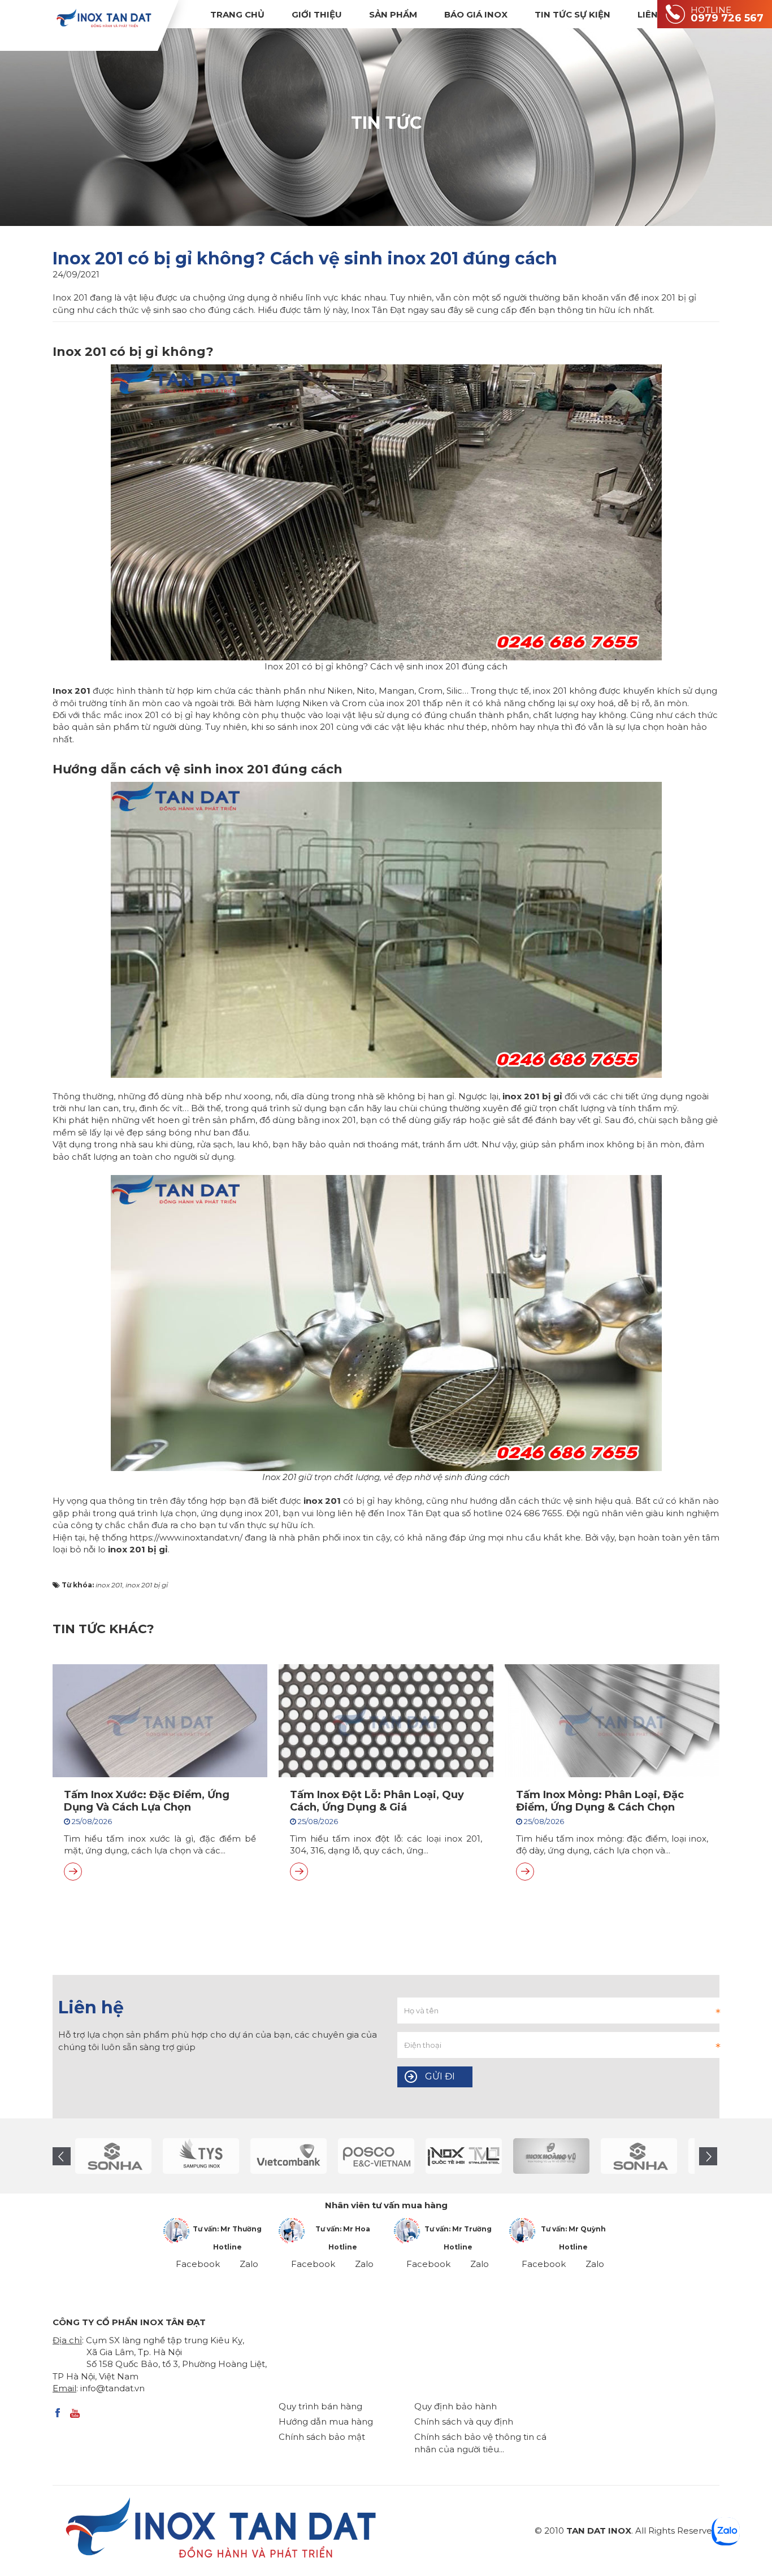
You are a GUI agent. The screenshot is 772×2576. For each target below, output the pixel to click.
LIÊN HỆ (655, 14)
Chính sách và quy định (464, 2421)
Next (708, 2156)
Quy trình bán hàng (320, 2406)
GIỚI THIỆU (317, 14)
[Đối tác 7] (376, 2156)
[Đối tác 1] (464, 2156)
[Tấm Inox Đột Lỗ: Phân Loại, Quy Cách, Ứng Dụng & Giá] (299, 1872)
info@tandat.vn (112, 2388)
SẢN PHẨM (393, 14)
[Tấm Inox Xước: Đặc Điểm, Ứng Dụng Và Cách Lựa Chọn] (73, 1872)
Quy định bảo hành (456, 2406)
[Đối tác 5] (201, 2156)
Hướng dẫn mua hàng (326, 2421)
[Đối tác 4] (113, 2156)
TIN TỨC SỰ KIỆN (573, 14)
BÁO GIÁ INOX (476, 14)
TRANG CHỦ (237, 14)
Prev (62, 2156)
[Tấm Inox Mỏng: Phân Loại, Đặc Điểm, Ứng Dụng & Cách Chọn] (525, 1872)
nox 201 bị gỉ (139, 1549)
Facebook (198, 2264)
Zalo (249, 2264)
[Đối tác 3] (551, 2156)
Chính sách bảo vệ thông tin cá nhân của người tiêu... (480, 2443)
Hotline (227, 2247)
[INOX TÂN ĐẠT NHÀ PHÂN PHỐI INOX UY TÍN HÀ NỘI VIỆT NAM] (103, 18)
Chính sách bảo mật (322, 2437)
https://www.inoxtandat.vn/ (186, 1537)
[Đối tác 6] (289, 2156)
